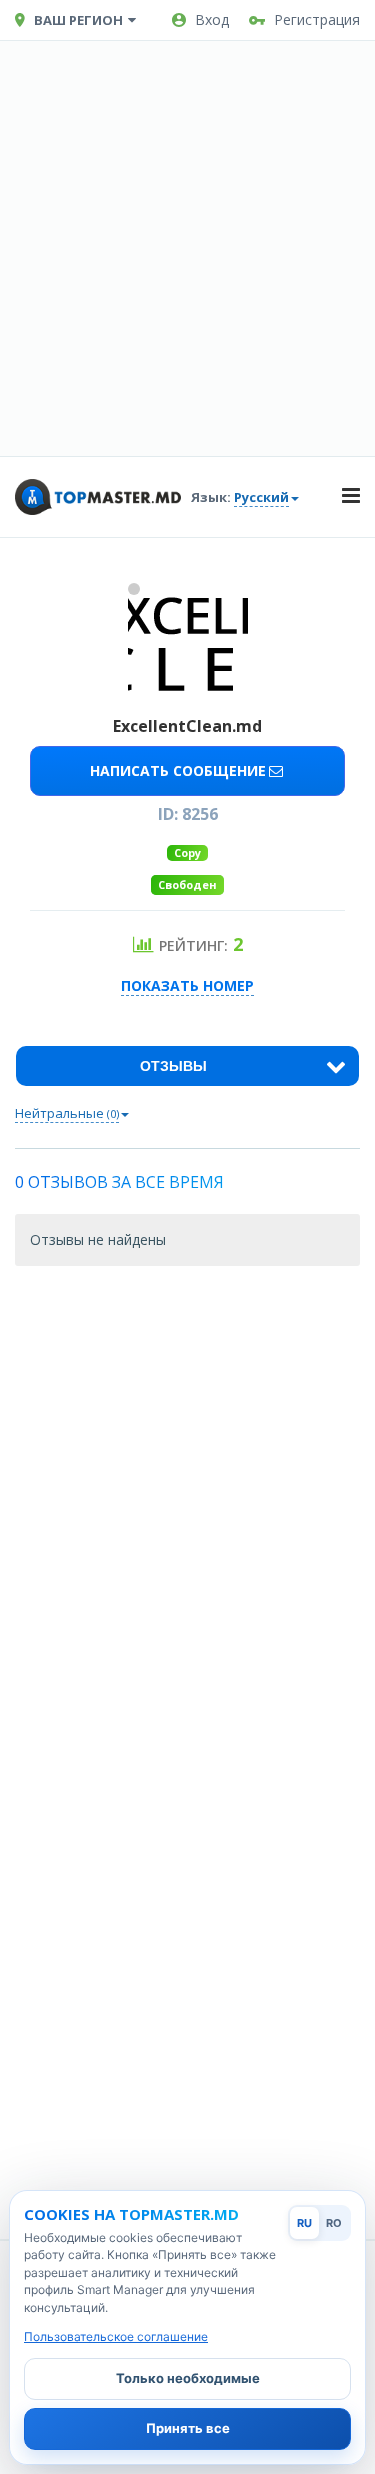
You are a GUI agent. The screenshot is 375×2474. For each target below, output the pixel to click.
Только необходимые (188, 2378)
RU (304, 2223)
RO (334, 2223)
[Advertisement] (187, 248)
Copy (187, 852)
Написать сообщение (178, 770)
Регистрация (317, 19)
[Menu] (351, 497)
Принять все (188, 2428)
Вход (212, 19)
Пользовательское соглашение (116, 2336)
